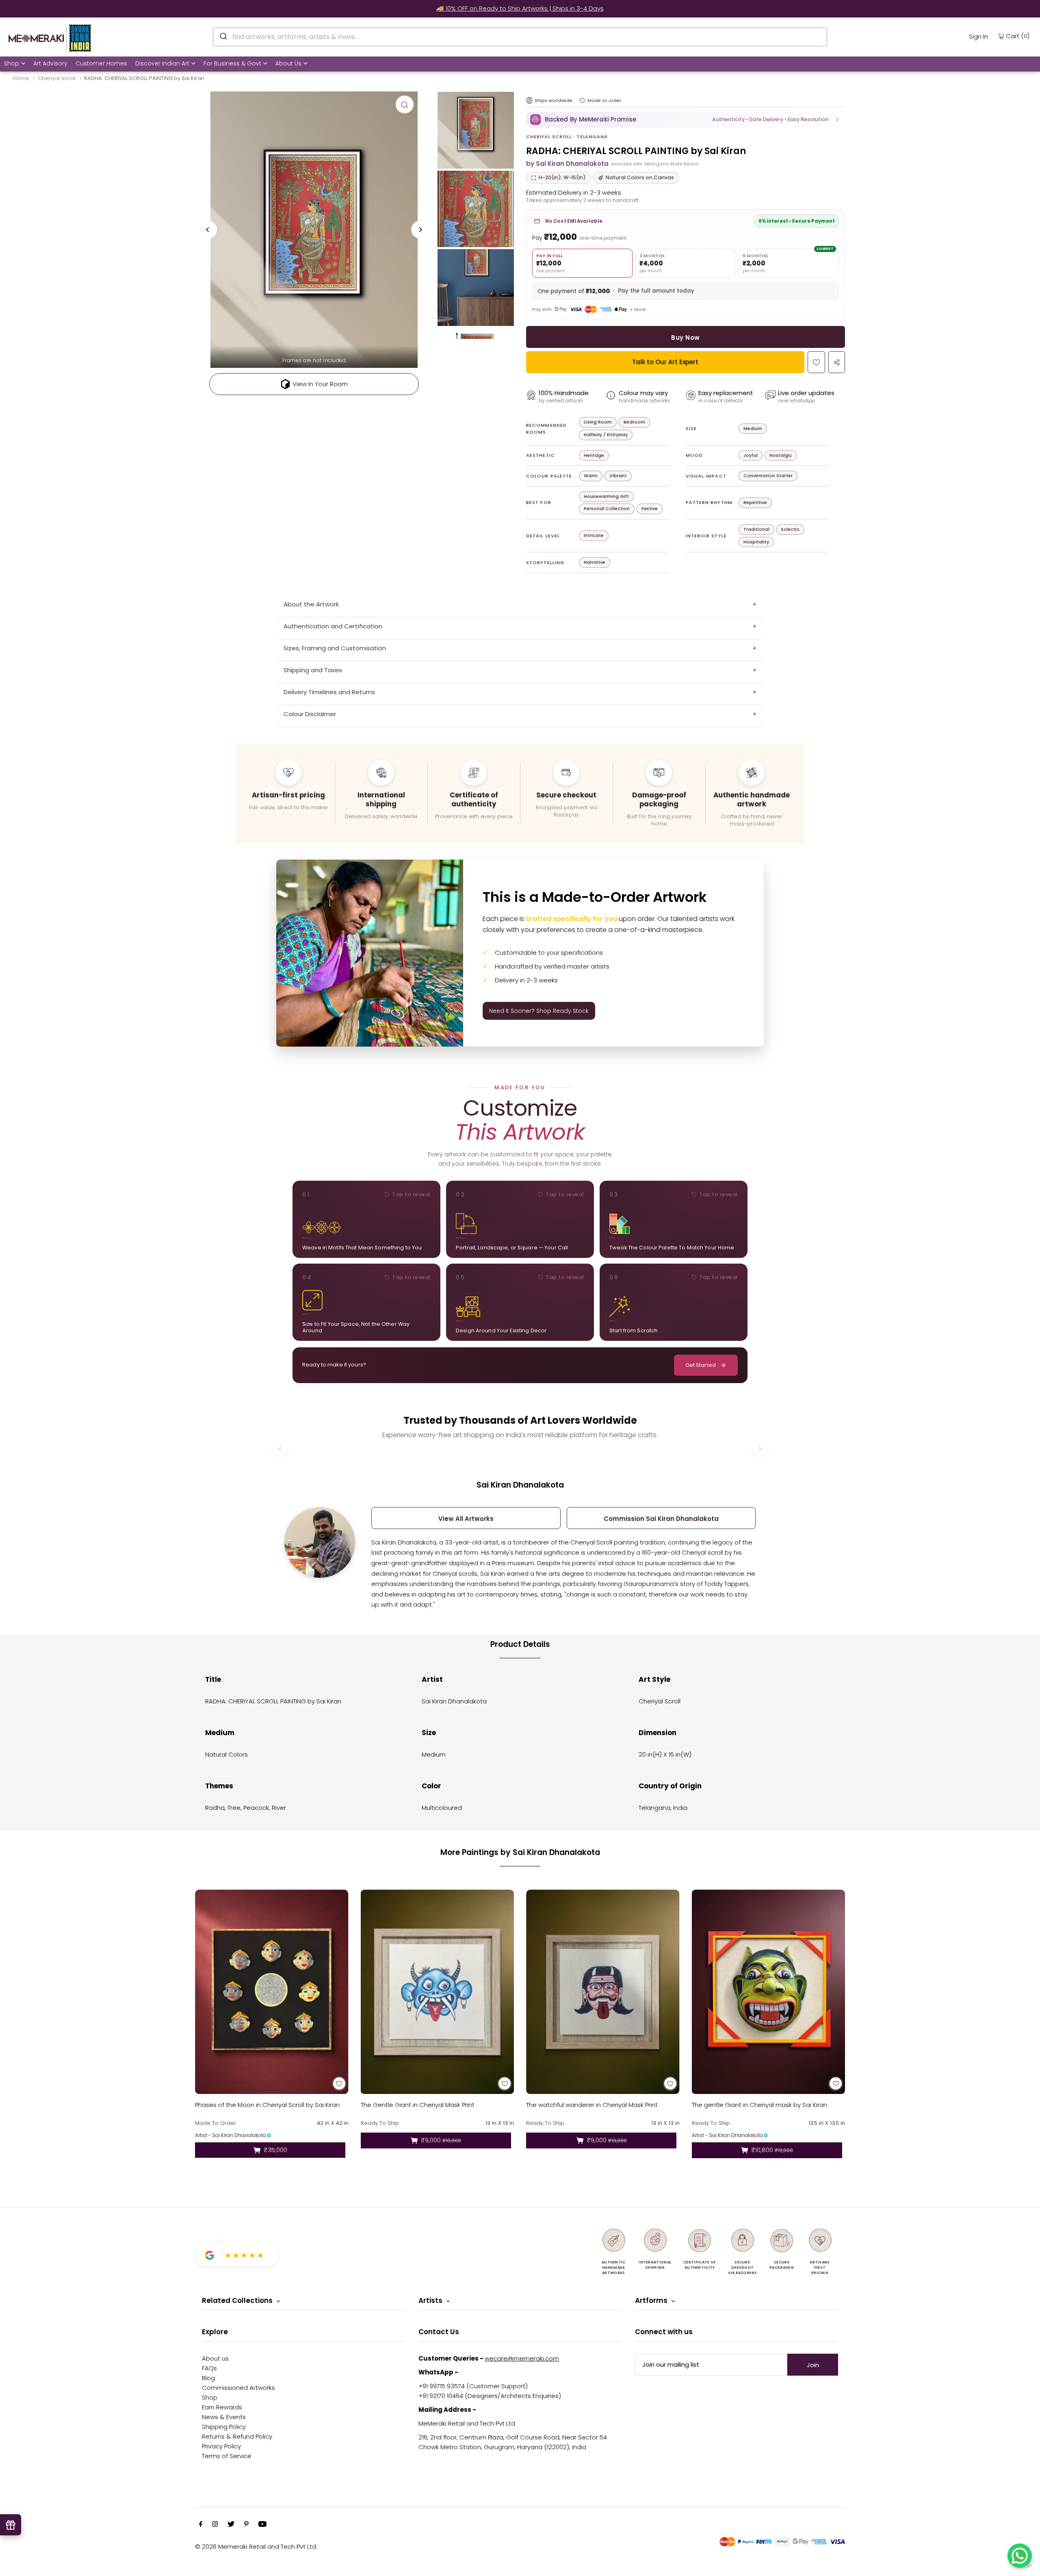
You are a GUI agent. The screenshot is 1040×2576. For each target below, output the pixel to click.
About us (215, 2358)
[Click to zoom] (405, 104)
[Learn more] (582, 100)
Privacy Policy (221, 2446)
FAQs (209, 2368)
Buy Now (685, 338)
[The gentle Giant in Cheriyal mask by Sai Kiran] (769, 1992)
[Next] (420, 230)
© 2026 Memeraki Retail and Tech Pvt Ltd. (256, 2547)
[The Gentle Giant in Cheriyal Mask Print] (438, 1992)
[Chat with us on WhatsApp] (1020, 2556)
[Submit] (223, 36)
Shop (12, 63)
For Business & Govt (232, 63)
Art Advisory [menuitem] (50, 63)
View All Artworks (466, 1519)
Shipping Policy (224, 2427)
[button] (686, 119)
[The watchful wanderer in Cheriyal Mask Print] (603, 1992)
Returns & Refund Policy (237, 2436)
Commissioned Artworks (238, 2388)
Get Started (701, 1365)
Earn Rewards (222, 2407)
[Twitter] (231, 2525)
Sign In (978, 36)
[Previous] (208, 230)
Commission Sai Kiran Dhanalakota (661, 1519)
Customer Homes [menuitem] (101, 63)
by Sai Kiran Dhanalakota (567, 164)
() (1018, 36)
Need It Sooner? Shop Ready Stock (539, 1011)
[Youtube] (262, 2525)
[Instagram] (215, 2525)
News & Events (224, 2417)
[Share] (837, 362)
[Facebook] (201, 2525)
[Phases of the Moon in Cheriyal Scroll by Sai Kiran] (272, 1992)
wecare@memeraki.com (522, 2358)
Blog (208, 2378)
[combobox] (520, 37)
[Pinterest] (246, 2525)
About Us (288, 63)
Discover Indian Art (162, 63)
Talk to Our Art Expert (665, 362)
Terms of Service (227, 2456)
